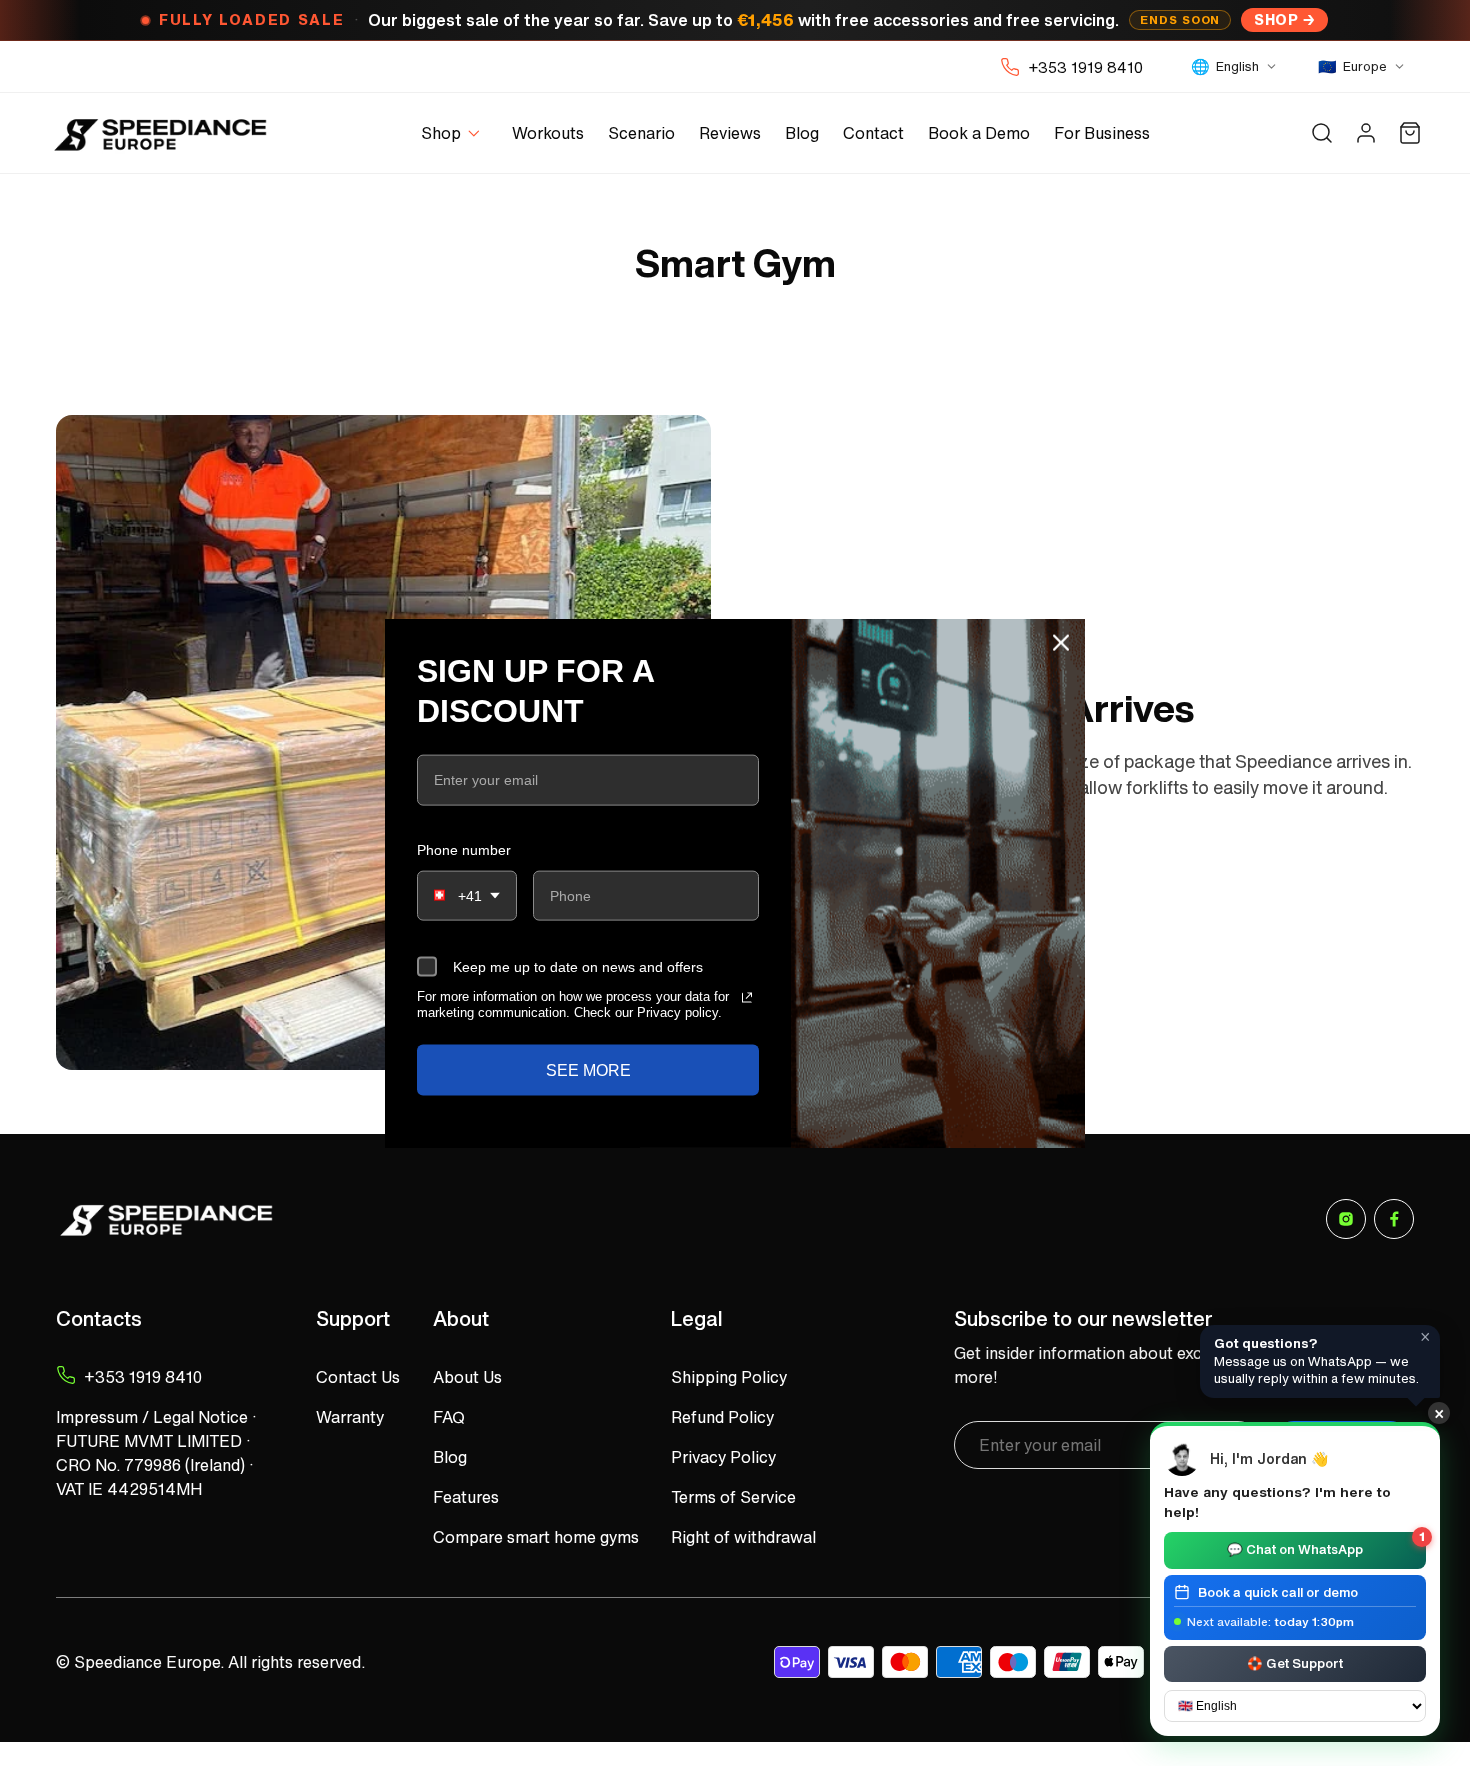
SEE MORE (588, 1069)
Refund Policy (722, 1417)
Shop (1276, 19)
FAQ (449, 1417)
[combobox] (467, 895)
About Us (467, 1377)
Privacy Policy (723, 1457)
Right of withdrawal (743, 1537)
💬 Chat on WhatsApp (1326, 1545)
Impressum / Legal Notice (152, 1417)
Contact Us (358, 1377)
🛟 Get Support (1295, 1662)
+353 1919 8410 (1085, 67)
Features (466, 1497)
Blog (450, 1457)
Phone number (464, 849)
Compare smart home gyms (536, 1537)
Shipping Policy (729, 1377)
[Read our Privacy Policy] (747, 998)
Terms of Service (733, 1497)
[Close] (1061, 643)
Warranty (350, 1417)
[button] (454, 133)
